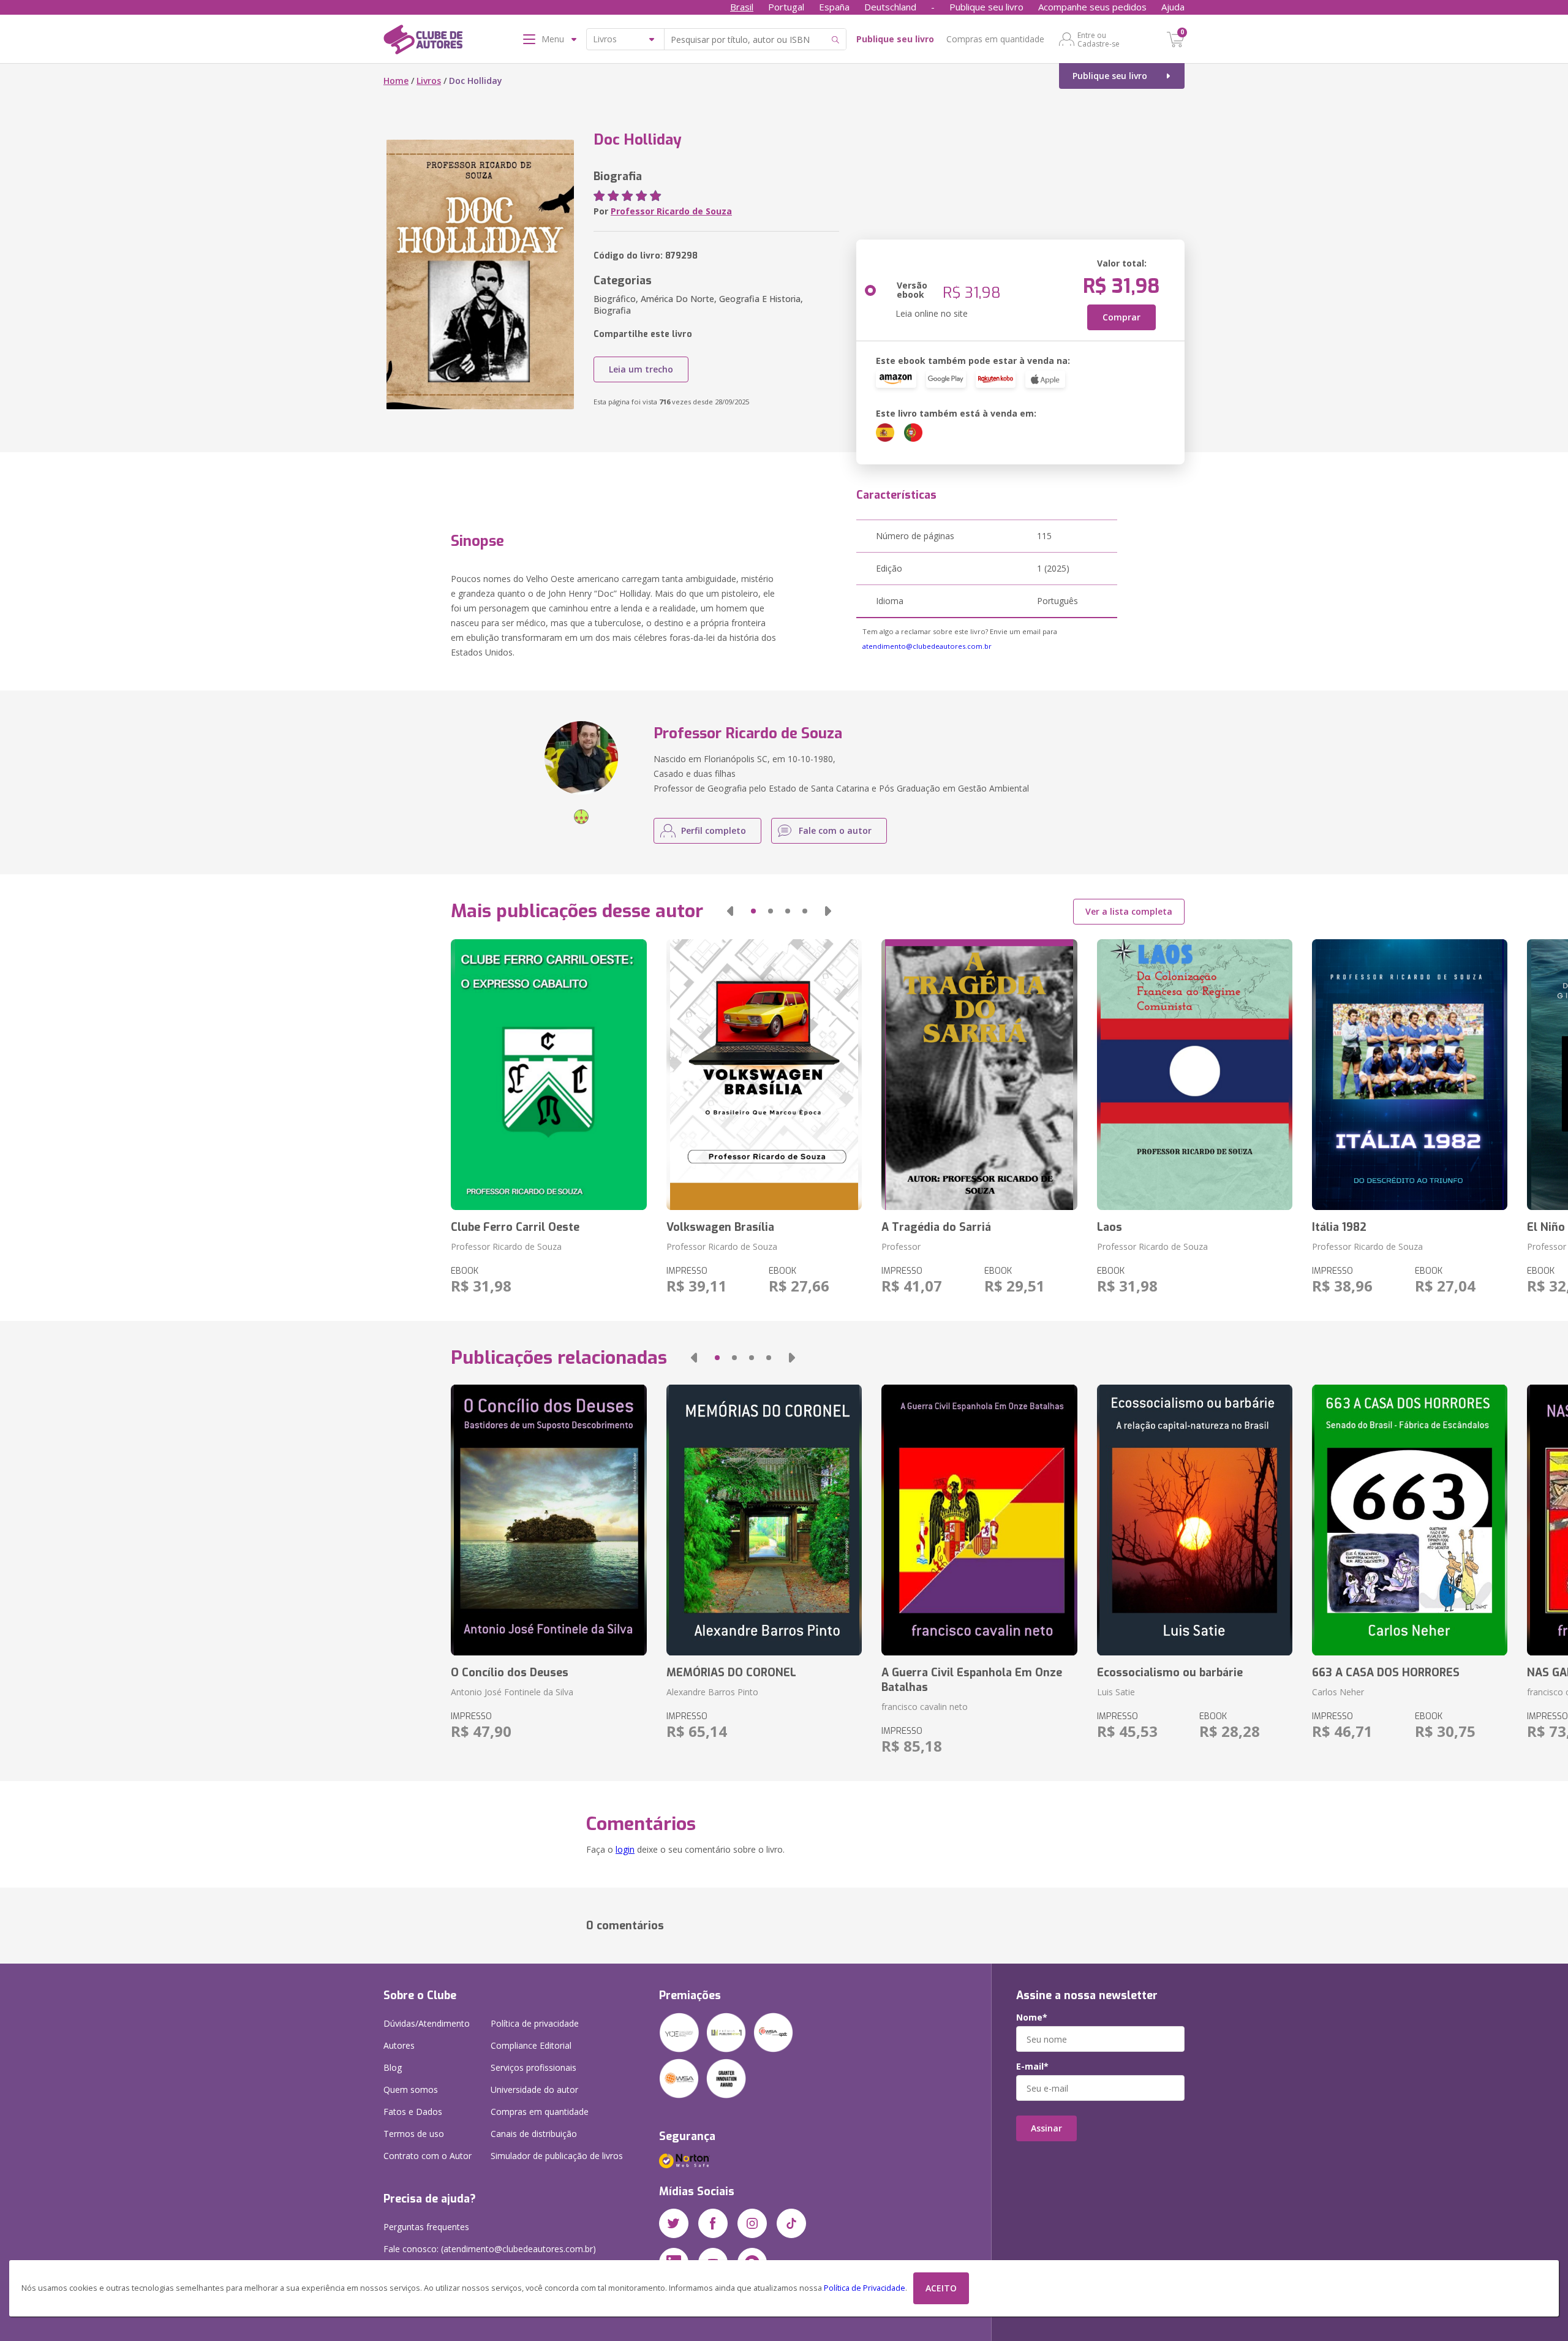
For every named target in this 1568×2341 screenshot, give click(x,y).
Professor (901, 1246)
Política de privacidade (535, 2023)
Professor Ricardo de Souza (671, 211)
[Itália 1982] (1410, 1075)
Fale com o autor (835, 830)
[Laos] (1195, 1075)
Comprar (1121, 317)
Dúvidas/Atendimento (427, 2023)
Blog (393, 2067)
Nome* (1032, 2018)
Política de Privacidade (865, 2288)
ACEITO (941, 2288)
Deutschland (890, 7)
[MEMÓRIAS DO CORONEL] (764, 1520)
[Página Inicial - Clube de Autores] (423, 42)
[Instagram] (752, 2223)
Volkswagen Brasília (720, 1227)
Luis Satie (1116, 1692)
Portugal (786, 7)
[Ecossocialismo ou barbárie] (1195, 1520)
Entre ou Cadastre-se (1099, 39)
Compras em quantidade (995, 39)
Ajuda (1173, 7)
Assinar (1046, 2128)
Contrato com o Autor (428, 2156)
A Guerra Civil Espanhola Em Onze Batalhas (972, 1680)
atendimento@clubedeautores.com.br (927, 646)
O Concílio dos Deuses (510, 1673)
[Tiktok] (791, 2223)
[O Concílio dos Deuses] (548, 1520)
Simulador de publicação (557, 2156)
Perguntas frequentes (426, 2227)
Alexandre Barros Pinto (712, 1692)
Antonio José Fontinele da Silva (512, 1692)
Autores (399, 2045)
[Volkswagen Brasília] (764, 1075)
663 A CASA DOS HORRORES (1386, 1673)
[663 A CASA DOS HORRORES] (1410, 1520)
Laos (1110, 1227)
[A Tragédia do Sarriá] (979, 1075)
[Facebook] (713, 2223)
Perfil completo (714, 830)
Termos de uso (414, 2134)
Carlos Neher (1338, 1692)
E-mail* (1032, 2067)
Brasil (742, 7)
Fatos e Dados (413, 2112)
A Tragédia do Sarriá (936, 1227)
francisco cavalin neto (925, 1707)
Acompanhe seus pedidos (1092, 7)
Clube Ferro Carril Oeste (515, 1227)
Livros (429, 81)
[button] (730, 911)
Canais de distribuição (534, 2134)
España (834, 7)
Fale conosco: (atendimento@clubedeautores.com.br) (490, 2249)
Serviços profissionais (533, 2067)
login (625, 1849)
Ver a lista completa (1129, 911)
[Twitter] (674, 2223)
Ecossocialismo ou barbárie (1170, 1673)
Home (396, 81)
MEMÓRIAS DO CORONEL (731, 1673)
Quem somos (411, 2090)
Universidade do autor (534, 2090)
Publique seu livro (986, 7)
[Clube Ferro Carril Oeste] (548, 1075)
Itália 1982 (1339, 1227)
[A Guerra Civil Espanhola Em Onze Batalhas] (979, 1520)
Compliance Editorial (531, 2045)
